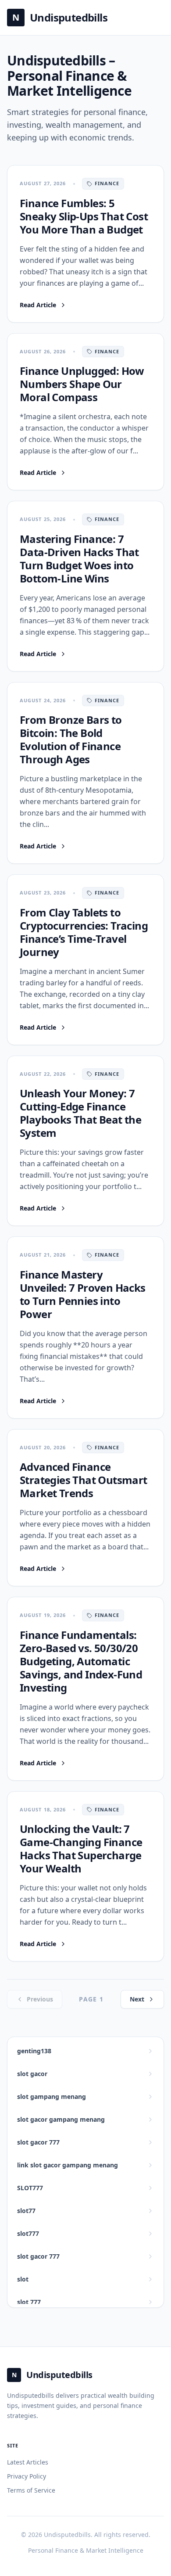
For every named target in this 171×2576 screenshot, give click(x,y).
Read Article (43, 305)
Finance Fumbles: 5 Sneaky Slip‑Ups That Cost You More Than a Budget (84, 216)
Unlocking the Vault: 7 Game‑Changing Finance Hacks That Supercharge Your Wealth (81, 1848)
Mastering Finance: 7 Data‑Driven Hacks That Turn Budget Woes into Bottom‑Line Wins (79, 559)
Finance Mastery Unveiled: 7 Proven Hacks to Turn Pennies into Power (83, 1294)
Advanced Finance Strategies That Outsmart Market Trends (84, 1480)
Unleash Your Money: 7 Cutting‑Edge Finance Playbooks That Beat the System (80, 1113)
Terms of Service (31, 2490)
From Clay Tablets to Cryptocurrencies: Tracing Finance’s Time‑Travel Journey (84, 932)
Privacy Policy (27, 2476)
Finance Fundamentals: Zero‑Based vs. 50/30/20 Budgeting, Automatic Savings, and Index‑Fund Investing (81, 1661)
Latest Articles (28, 2462)
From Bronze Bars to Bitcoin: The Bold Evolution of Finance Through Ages (71, 739)
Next (137, 1999)
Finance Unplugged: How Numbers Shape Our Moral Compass (82, 384)
